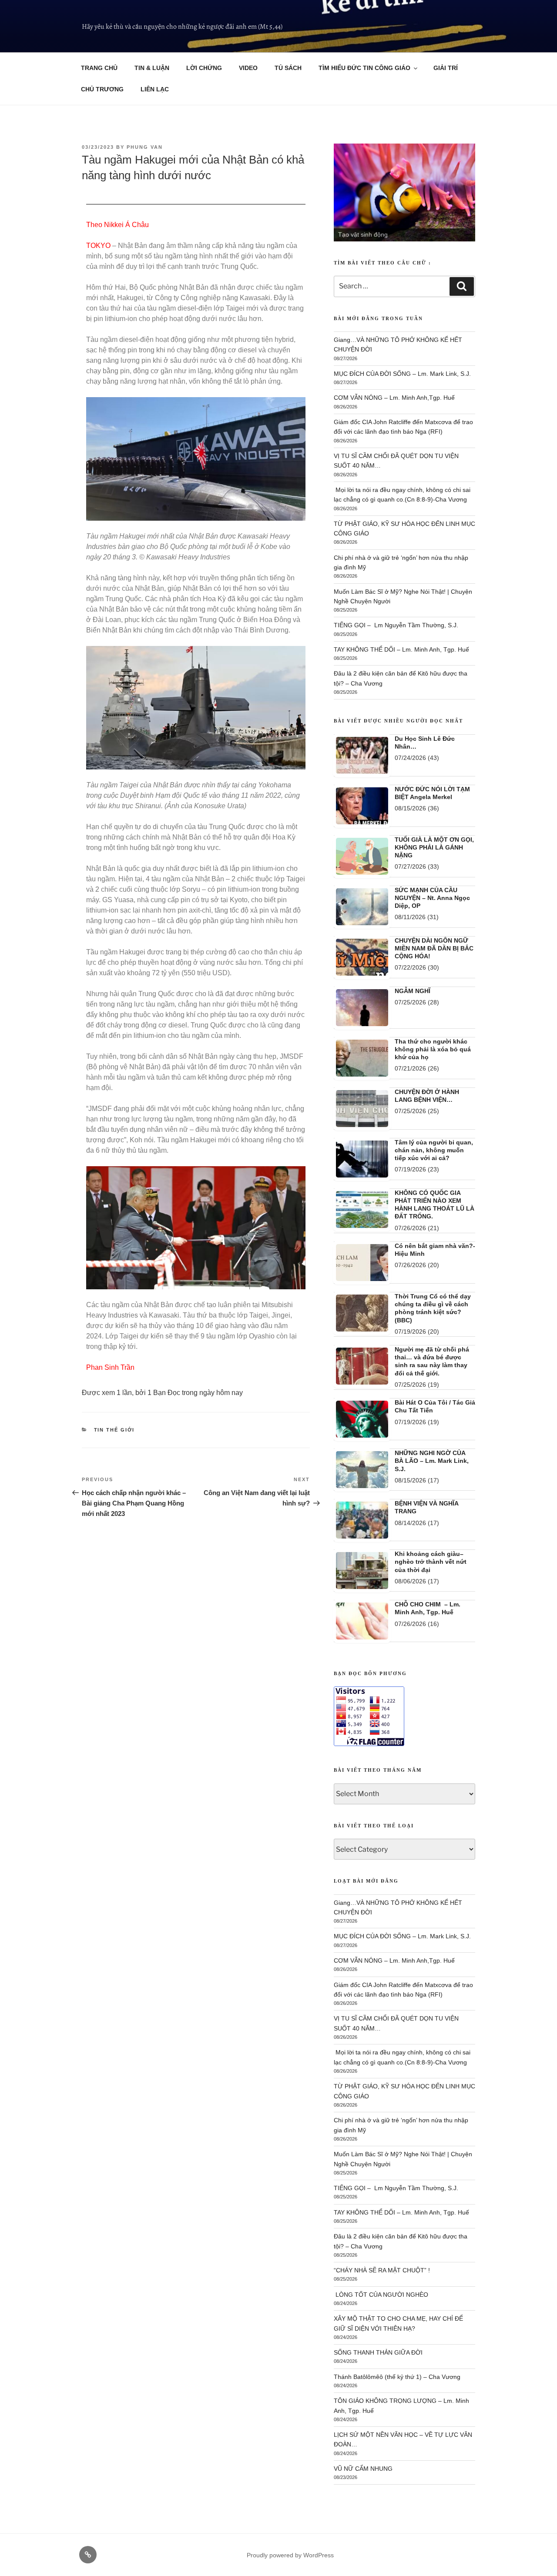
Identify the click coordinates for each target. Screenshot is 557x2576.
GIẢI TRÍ (446, 68)
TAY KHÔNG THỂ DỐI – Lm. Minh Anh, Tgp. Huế (401, 649)
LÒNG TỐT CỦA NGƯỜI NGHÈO (381, 2295)
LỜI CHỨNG (204, 68)
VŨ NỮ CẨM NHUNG (363, 2469)
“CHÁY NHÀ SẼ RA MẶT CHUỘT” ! (382, 2270)
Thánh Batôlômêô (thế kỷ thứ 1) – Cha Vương (397, 2377)
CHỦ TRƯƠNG (102, 89)
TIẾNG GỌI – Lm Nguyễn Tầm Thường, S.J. (396, 625)
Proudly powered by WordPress (290, 2555)
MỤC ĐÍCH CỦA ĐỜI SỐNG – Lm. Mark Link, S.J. (402, 374)
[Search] (462, 286)
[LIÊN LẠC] (88, 2555)
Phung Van (145, 147)
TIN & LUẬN (152, 68)
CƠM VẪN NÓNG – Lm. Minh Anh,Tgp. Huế (394, 398)
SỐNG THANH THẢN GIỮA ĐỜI (378, 2352)
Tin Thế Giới (114, 1430)
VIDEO (248, 68)
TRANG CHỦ (99, 68)
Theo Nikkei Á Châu (117, 225)
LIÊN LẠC (155, 89)
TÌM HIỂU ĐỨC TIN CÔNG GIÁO (364, 68)
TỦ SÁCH (288, 68)
